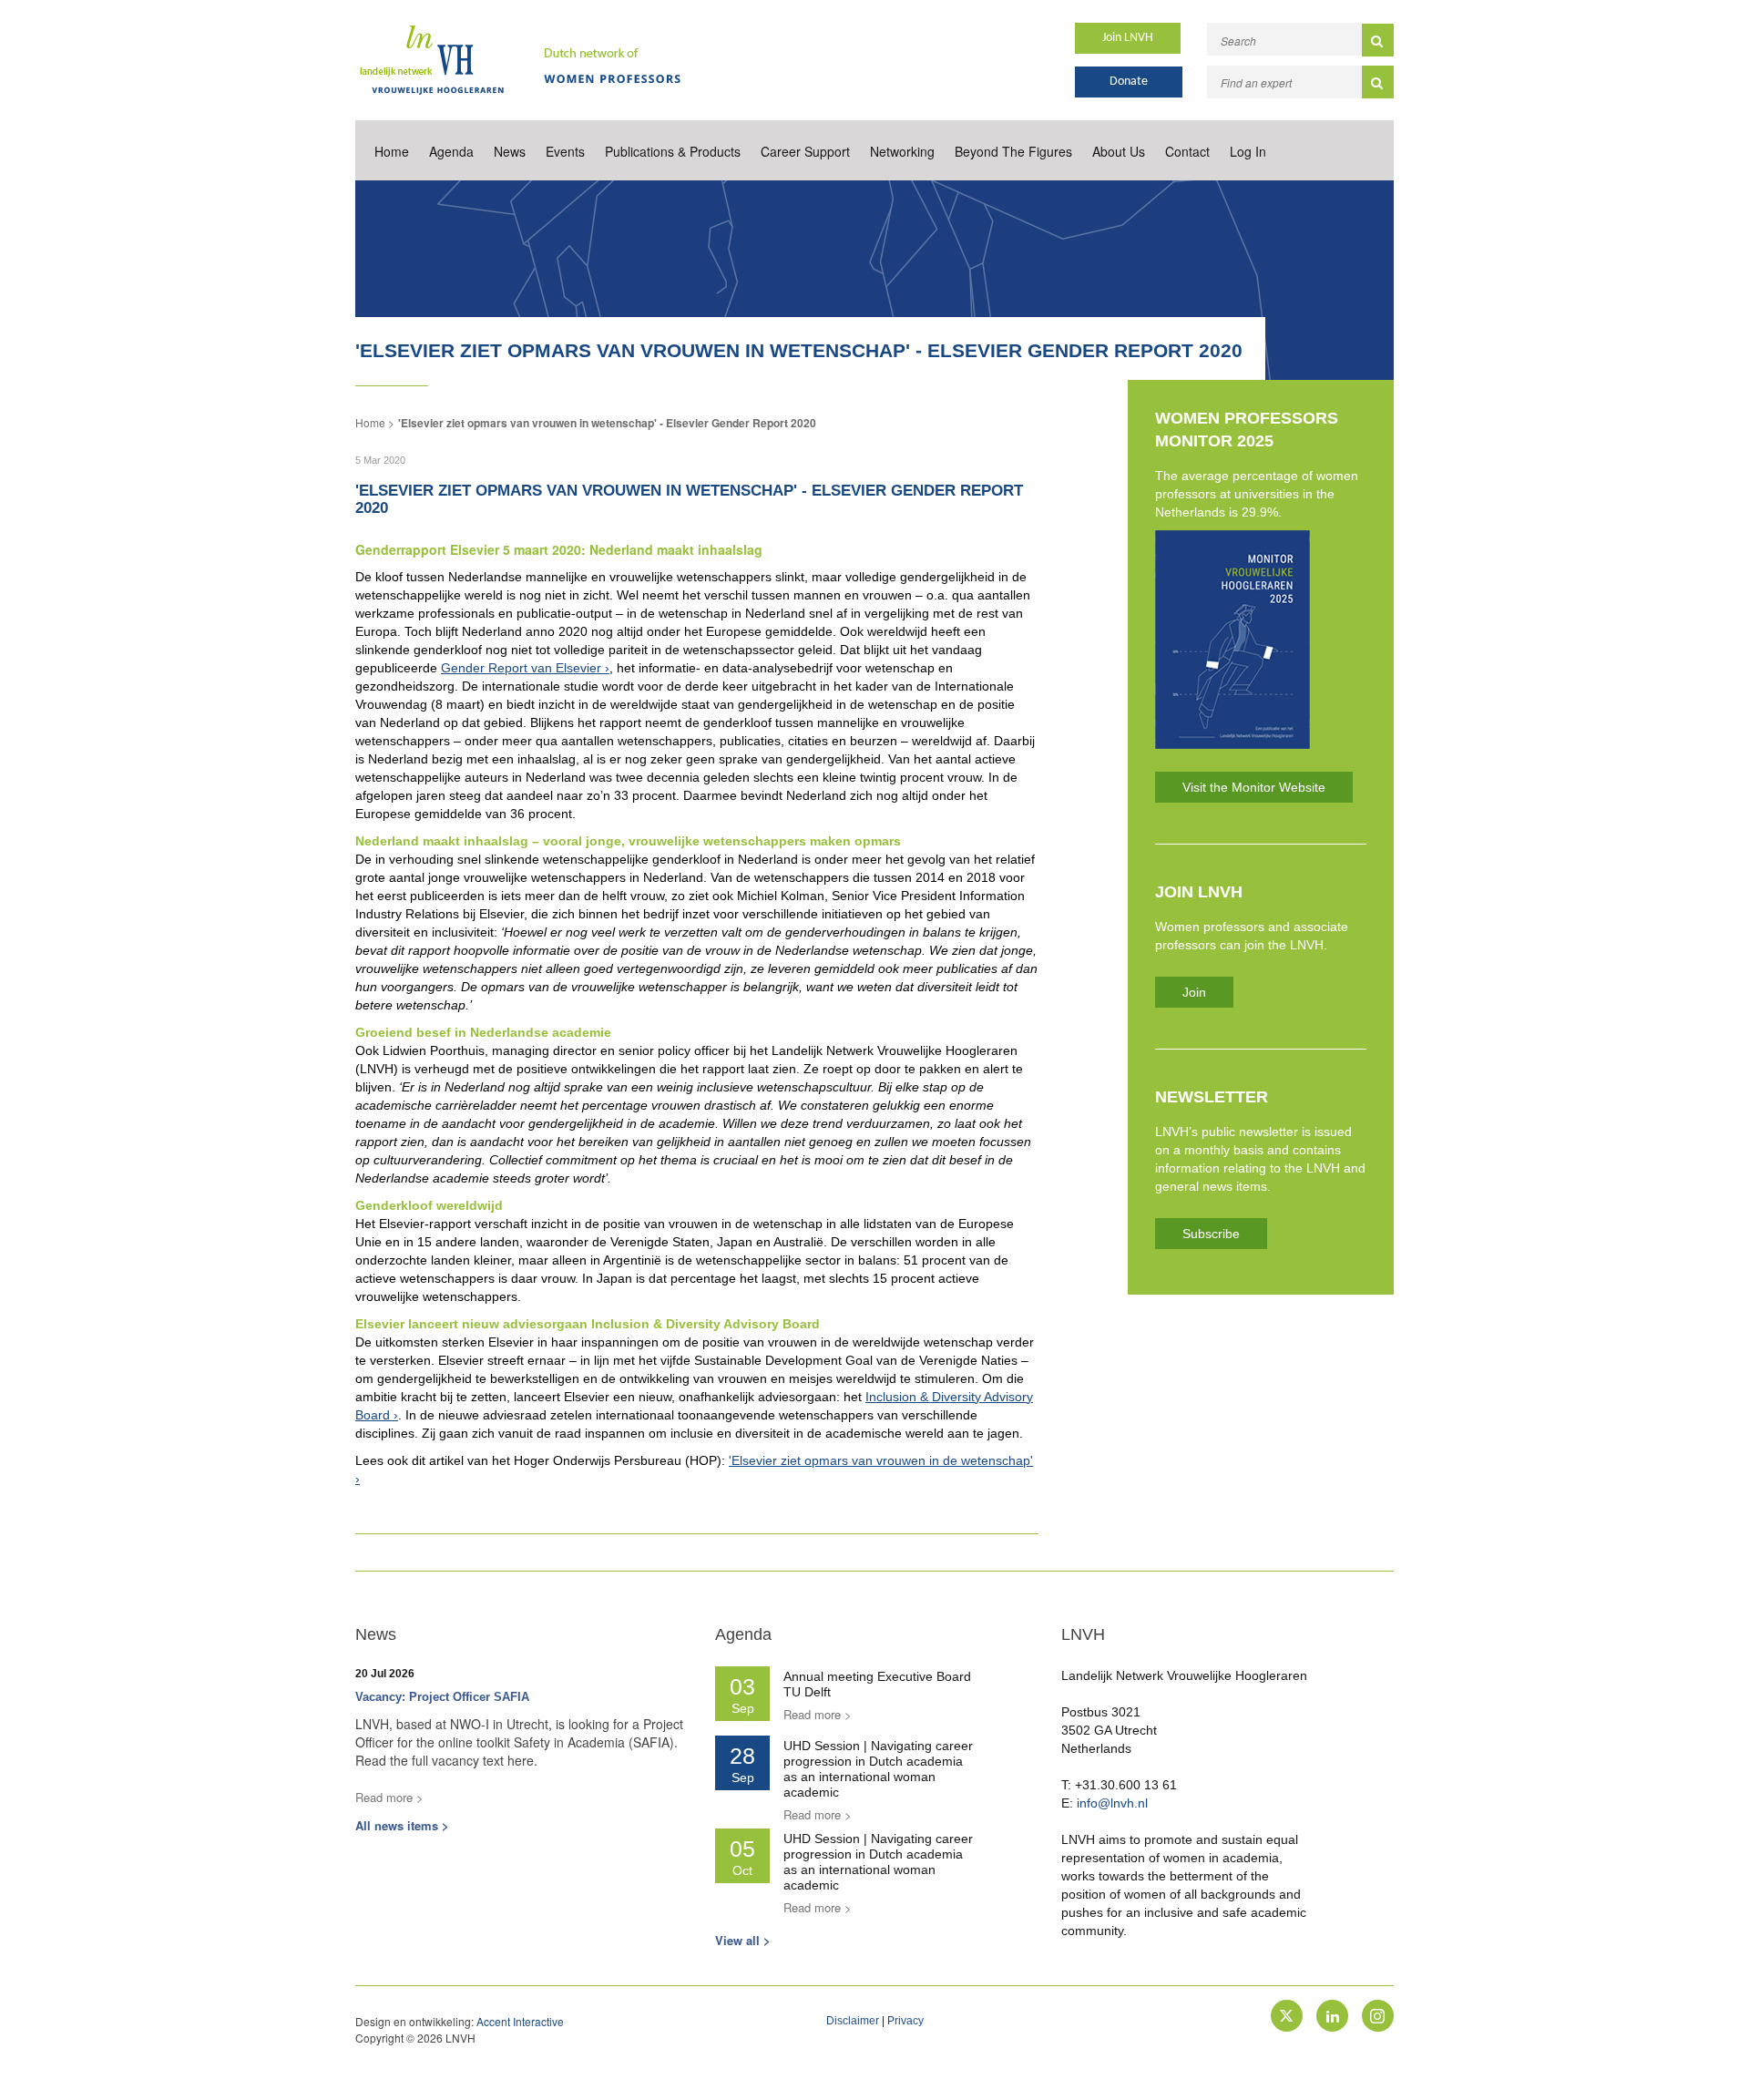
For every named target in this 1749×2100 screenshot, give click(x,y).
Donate (1129, 82)
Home (392, 151)
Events (565, 151)
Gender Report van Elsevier (521, 668)
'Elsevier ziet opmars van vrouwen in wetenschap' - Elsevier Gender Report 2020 (607, 423)
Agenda (451, 151)
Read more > (389, 1797)
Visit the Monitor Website (1254, 787)
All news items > (402, 1825)
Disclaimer (853, 2021)
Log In (1248, 151)
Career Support (805, 151)
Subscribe (1211, 1234)
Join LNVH (1128, 38)
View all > (743, 1940)
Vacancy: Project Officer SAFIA (442, 1697)
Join (1194, 992)
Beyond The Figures (1013, 151)
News (510, 151)
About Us (1119, 151)
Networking (902, 151)
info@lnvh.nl (1112, 1803)
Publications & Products (673, 151)
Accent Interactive (520, 2021)
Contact (1187, 151)
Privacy (905, 2021)
